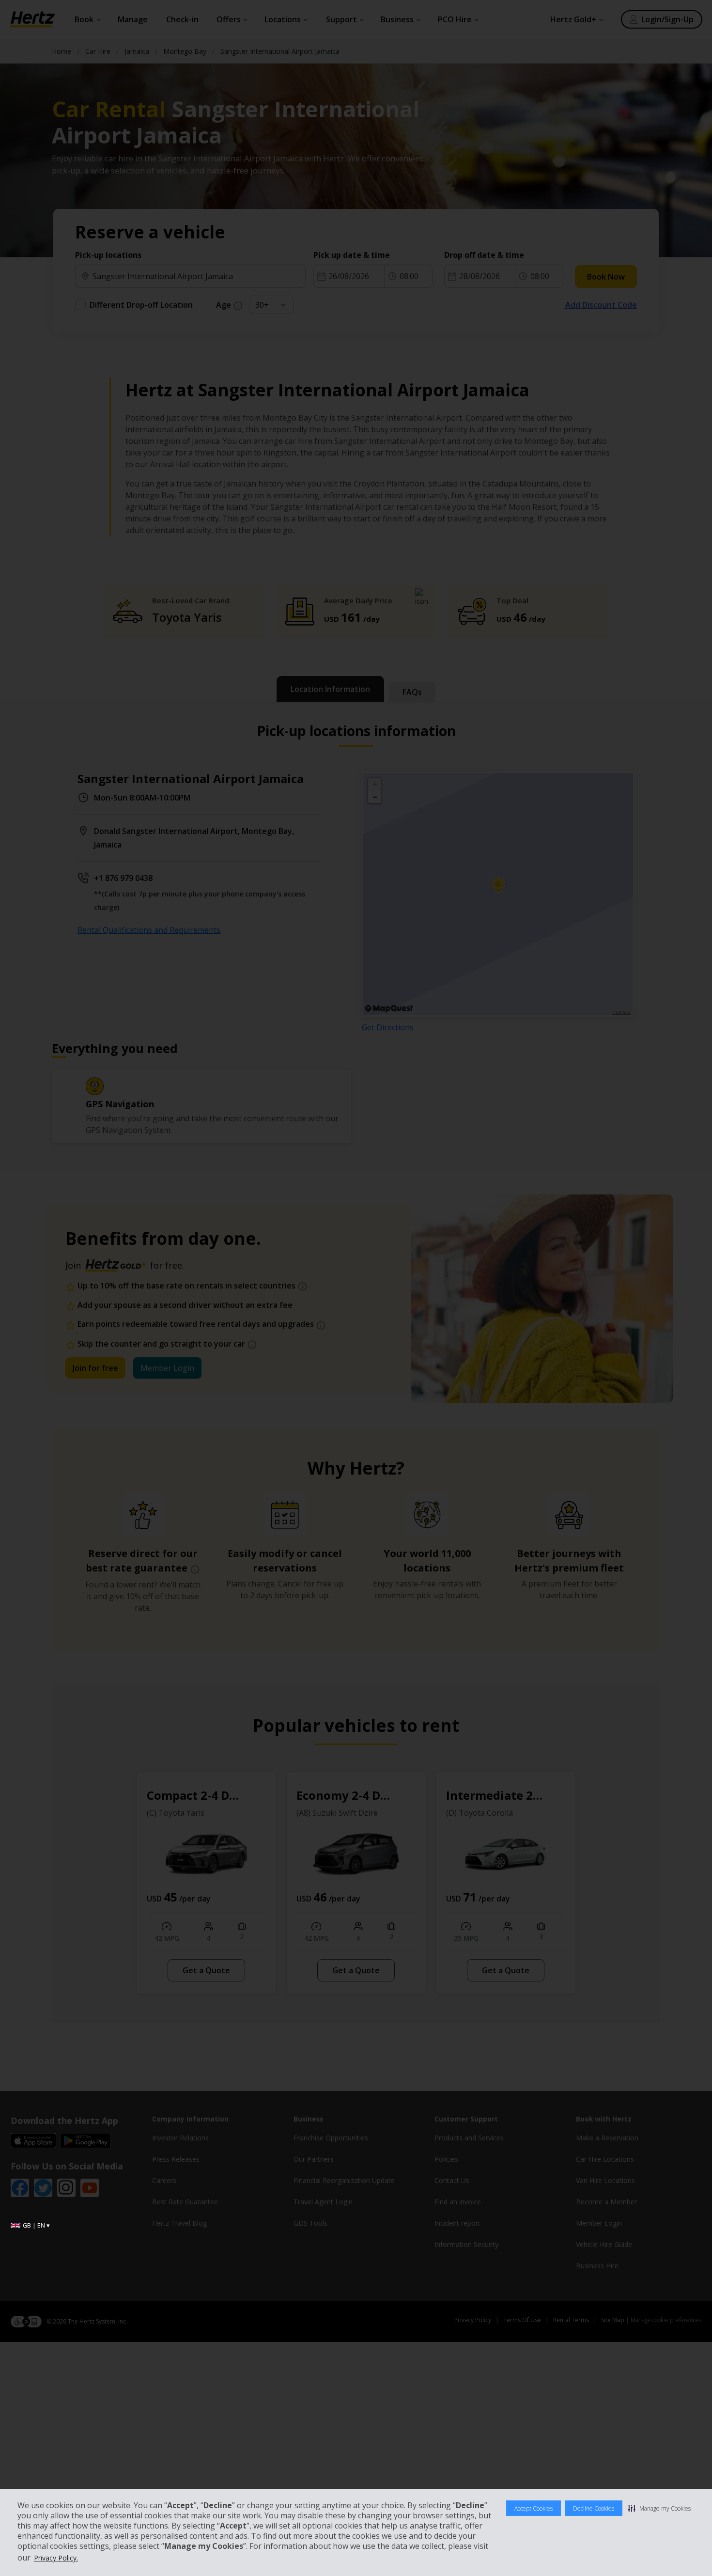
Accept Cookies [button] (534, 2508)
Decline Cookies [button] (594, 2508)
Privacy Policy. (56, 2558)
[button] (659, 2508)
